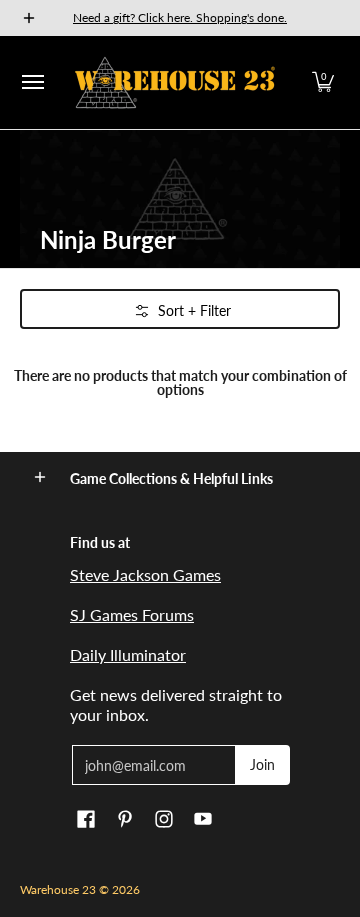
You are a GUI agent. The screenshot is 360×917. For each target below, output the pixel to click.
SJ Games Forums (132, 614)
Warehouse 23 (58, 889)
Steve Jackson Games (145, 574)
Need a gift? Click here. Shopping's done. (180, 17)
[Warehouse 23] (175, 82)
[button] (323, 82)
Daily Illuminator (128, 654)
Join (262, 764)
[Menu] (32, 82)
